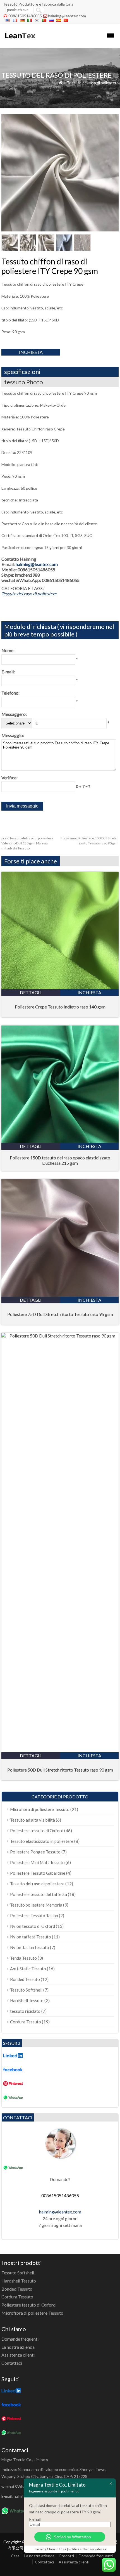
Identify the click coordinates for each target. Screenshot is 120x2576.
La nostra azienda (18, 2347)
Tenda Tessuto (23, 1958)
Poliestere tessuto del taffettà (39, 1894)
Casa (15, 2556)
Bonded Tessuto (25, 1979)
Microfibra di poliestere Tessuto (40, 1809)
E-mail (35, 2519)
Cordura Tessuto (26, 2022)
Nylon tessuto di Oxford (33, 1926)
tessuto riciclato (25, 2011)
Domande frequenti (20, 2339)
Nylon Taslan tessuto (30, 1947)
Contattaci (12, 2363)
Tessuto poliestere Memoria (36, 1905)
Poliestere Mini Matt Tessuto (37, 1862)
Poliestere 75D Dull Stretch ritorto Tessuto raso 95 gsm (60, 1314)
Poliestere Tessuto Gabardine (38, 1873)
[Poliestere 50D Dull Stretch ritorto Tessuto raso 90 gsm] (60, 1336)
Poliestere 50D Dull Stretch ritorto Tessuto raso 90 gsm (60, 1770)
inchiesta (31, 352)
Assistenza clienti (18, 2355)
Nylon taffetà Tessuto (31, 1937)
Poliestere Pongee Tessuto (35, 1852)
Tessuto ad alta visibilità (33, 1820)
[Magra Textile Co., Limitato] (20, 41)
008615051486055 (25, 16)
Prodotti (67, 2556)
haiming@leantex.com (67, 16)
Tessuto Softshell (26, 1990)
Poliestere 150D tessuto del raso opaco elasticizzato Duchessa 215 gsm (60, 1160)
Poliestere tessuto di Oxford (37, 1831)
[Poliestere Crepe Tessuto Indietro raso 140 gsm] (60, 987)
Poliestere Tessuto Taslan (34, 1916)
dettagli (31, 992)
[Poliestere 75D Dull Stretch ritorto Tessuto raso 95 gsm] (60, 1295)
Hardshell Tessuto (27, 2000)
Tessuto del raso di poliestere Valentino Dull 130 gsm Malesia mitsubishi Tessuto (27, 843)
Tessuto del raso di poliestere (93, 83)
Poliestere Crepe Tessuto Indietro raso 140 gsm (60, 1007)
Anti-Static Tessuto (28, 1969)
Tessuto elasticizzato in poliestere (42, 1841)
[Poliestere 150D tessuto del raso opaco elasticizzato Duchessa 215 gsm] (60, 1141)
